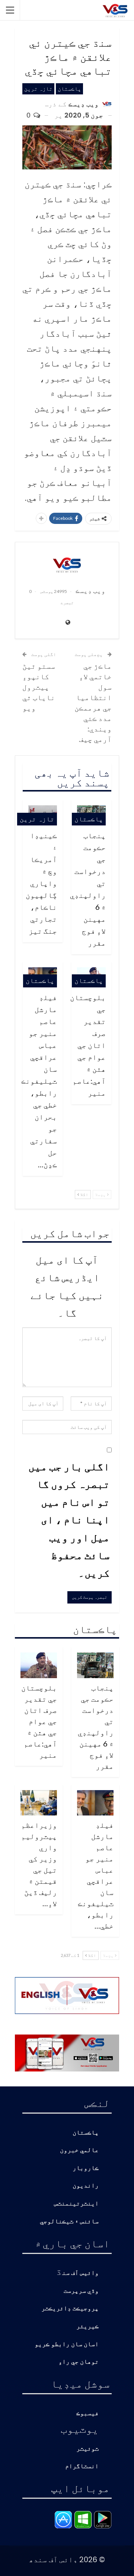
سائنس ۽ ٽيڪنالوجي (69, 2222)
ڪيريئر (87, 2327)
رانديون (86, 2186)
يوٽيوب (80, 2429)
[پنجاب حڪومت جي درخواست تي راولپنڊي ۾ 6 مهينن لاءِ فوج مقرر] (95, 1665)
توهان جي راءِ (79, 2362)
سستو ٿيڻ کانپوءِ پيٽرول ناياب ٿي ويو (39, 687)
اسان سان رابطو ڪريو (67, 2344)
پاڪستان (69, 89)
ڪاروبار (86, 2168)
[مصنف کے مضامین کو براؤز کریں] (67, 565)
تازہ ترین (38, 89)
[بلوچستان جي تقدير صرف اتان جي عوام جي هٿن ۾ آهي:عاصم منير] (39, 1665)
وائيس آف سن (80, 2273)
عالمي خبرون (79, 2150)
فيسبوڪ (87, 2413)
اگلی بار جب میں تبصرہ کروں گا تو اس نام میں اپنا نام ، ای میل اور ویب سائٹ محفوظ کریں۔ (69, 1520)
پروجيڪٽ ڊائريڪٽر (70, 2309)
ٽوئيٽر (87, 2449)
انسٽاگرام (82, 2466)
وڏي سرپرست (81, 2291)
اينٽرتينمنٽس (76, 2204)
